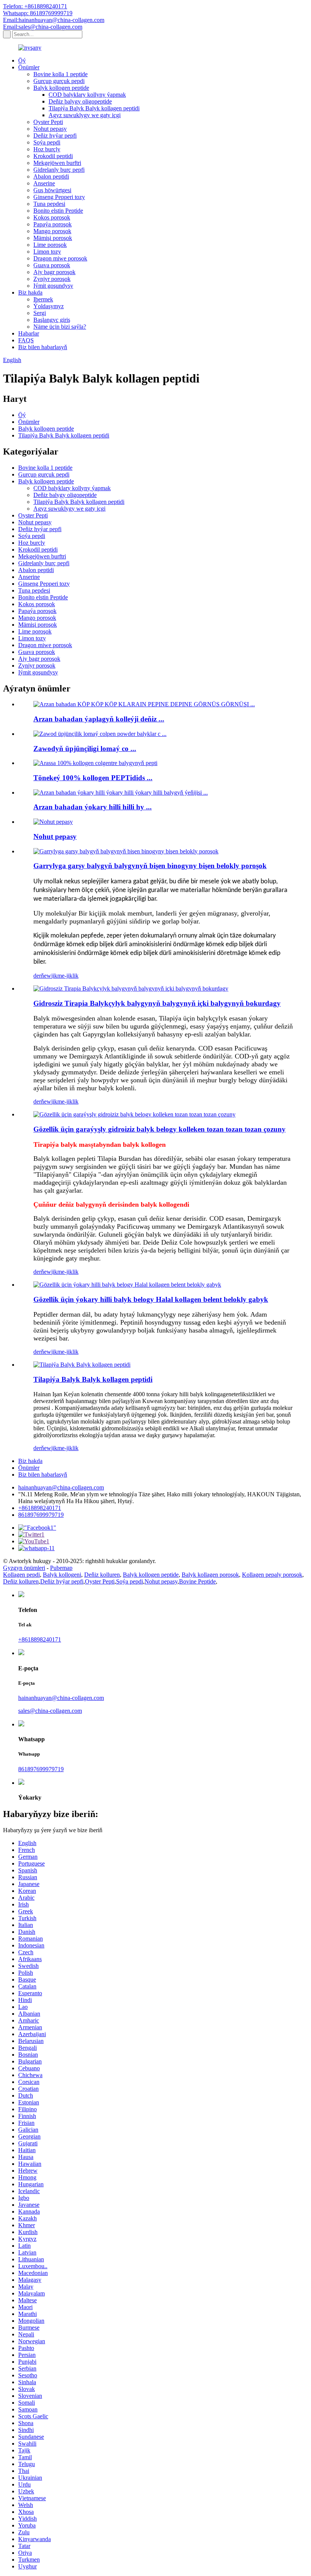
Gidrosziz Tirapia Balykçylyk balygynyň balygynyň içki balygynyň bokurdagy (157, 1003)
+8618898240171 (40, 1508)
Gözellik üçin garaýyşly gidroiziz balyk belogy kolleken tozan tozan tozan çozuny (159, 1129)
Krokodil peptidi (53, 156)
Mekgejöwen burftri (57, 163)
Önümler (29, 67)
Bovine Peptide (197, 1581)
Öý (22, 60)
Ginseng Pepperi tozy (59, 197)
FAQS (26, 340)
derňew (42, 976)
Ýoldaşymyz (49, 306)
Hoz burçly (47, 149)
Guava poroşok (52, 265)
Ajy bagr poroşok (54, 272)
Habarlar (29, 333)
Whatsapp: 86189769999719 (38, 13)
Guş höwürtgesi (52, 190)
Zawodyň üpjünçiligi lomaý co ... (85, 749)
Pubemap (61, 1568)
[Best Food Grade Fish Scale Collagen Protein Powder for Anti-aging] (126, 851)
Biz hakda (30, 292)
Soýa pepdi (47, 142)
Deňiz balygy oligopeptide (80, 101)
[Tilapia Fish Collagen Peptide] (82, 1365)
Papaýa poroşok (53, 224)
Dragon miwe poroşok (60, 258)
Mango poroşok (52, 231)
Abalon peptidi (51, 176)
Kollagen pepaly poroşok (272, 1575)
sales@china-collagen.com (50, 1711)
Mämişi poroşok (53, 238)
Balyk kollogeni (62, 1575)
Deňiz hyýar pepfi (55, 136)
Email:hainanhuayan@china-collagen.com (54, 20)
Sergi (40, 313)
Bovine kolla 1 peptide (60, 74)
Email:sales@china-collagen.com (43, 27)
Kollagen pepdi (21, 1575)
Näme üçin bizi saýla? (60, 327)
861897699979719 (41, 1515)
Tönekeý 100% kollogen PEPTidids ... (93, 778)
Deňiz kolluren (102, 1575)
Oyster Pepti (48, 122)
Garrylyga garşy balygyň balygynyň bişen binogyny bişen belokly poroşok (150, 866)
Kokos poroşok (52, 217)
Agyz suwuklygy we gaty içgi (85, 115)
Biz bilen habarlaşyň (43, 347)
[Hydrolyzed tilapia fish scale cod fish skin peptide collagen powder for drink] (131, 989)
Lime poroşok (50, 245)
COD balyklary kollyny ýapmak (87, 95)
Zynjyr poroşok (52, 279)
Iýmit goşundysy (53, 286)
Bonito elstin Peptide (58, 211)
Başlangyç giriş (52, 320)
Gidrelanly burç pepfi (59, 170)
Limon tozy (47, 252)
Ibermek (43, 299)
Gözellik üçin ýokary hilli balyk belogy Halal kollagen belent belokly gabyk (151, 1299)
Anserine (44, 183)
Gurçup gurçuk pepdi (59, 81)
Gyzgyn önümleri (24, 1568)
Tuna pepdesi (49, 204)
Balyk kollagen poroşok (210, 1575)
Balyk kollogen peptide (61, 88)
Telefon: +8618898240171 (35, 6)
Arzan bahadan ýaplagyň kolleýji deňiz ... (99, 719)
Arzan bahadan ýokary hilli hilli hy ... (93, 807)
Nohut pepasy (50, 129)
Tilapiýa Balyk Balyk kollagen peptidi (94, 108)
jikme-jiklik (65, 976)
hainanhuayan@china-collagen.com (61, 1487)
